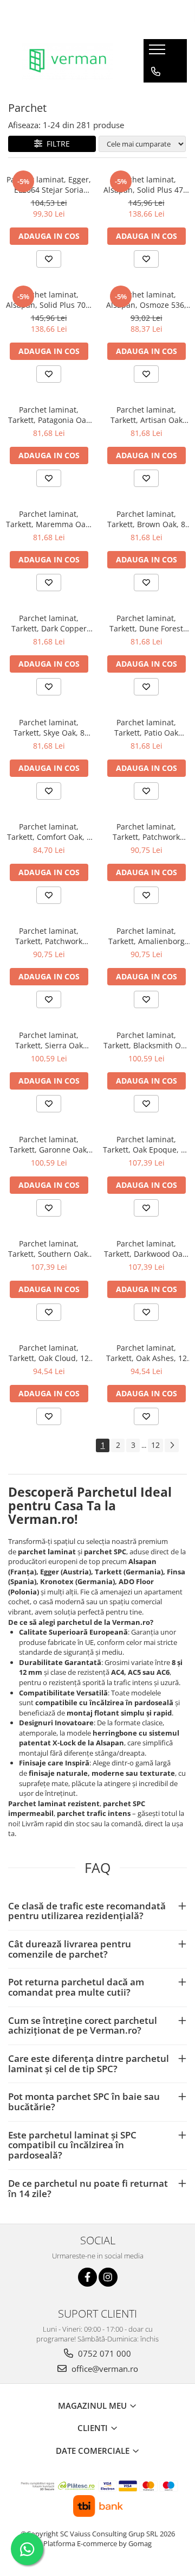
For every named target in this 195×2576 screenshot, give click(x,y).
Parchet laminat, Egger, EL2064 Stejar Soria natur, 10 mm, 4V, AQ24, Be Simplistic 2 (49, 185)
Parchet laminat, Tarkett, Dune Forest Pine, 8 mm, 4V (146, 623)
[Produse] (158, 53)
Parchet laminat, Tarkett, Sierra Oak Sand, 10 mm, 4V (49, 1040)
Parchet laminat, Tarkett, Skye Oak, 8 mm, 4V (49, 727)
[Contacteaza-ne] (156, 72)
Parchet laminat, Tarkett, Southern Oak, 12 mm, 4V (49, 1249)
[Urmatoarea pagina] (172, 1445)
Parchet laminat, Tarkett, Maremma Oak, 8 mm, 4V (49, 519)
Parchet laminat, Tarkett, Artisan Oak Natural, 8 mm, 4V (147, 415)
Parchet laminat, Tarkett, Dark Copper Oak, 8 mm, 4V (49, 623)
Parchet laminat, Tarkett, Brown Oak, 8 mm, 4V (146, 519)
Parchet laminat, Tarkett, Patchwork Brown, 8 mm (146, 832)
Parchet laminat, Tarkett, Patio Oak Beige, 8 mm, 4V (146, 727)
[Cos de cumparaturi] (155, 93)
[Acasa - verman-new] (68, 61)
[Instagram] (108, 2277)
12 (155, 1445)
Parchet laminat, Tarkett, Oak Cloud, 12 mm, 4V (49, 1353)
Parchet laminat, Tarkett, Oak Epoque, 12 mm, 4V (146, 1144)
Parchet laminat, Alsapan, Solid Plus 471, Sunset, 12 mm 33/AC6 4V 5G (147, 185)
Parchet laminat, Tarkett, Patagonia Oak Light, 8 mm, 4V (49, 415)
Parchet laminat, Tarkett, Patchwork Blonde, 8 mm (49, 936)
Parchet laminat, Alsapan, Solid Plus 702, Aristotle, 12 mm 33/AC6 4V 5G (49, 300)
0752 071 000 (103, 2353)
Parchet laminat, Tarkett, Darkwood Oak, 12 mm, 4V (146, 1249)
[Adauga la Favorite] (49, 259)
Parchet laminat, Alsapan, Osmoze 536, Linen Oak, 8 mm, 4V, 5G (146, 300)
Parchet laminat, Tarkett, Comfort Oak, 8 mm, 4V (49, 832)
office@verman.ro (104, 2369)
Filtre (56, 144)
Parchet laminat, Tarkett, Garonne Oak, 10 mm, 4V (49, 1144)
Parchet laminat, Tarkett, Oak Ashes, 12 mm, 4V (147, 1353)
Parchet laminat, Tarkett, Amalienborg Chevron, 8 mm (147, 936)
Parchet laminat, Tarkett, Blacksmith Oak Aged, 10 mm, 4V (146, 1040)
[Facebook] (87, 2277)
